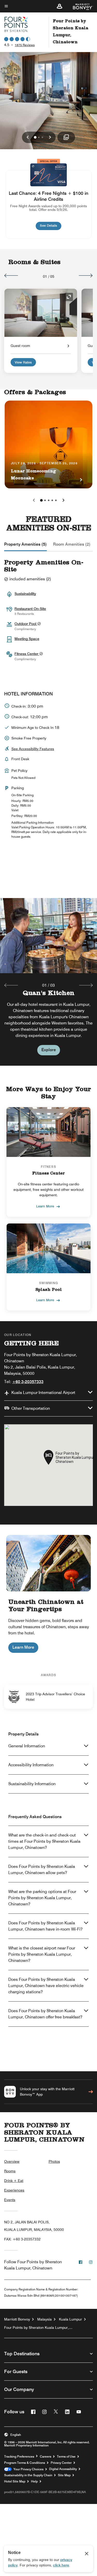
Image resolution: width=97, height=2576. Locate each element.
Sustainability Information (32, 1784)
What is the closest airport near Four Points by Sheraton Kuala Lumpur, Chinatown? (42, 1954)
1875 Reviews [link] (25, 45)
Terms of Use (66, 2457)
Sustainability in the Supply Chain (28, 2475)
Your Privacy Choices (28, 2469)
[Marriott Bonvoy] (80, 6)
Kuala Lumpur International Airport (43, 1393)
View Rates (23, 362)
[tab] (25, 544)
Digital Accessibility (63, 2469)
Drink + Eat (14, 2181)
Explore (49, 1050)
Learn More (45, 1206)
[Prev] (11, 275)
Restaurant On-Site (30, 609)
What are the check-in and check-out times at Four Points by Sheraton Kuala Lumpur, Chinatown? (44, 1841)
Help (34, 2481)
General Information (27, 1746)
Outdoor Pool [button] (26, 624)
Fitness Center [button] (27, 654)
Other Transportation (31, 1408)
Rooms (10, 2171)
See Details (51, 225)
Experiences (14, 2190)
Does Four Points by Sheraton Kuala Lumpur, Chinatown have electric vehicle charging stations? (46, 1986)
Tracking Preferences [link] (19, 2457)
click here (61, 2565)
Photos (54, 2161)
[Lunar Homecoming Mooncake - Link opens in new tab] (48, 444)
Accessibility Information (31, 1765)
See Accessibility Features (33, 749)
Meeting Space (27, 639)
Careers (46, 2457)
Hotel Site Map (15, 2481)
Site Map (64, 2475)
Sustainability (25, 594)
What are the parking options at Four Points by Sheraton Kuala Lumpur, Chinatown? (42, 1898)
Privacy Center (61, 2463)
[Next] (86, 275)
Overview (12, 2161)
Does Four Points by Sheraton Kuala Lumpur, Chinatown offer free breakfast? (45, 2014)
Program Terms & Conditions (25, 2463)
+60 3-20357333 (28, 1382)
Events (10, 2200)
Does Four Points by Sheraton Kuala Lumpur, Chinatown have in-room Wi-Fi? (45, 1926)
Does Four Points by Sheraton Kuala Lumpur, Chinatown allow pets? (42, 1870)
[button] (59, 6)
